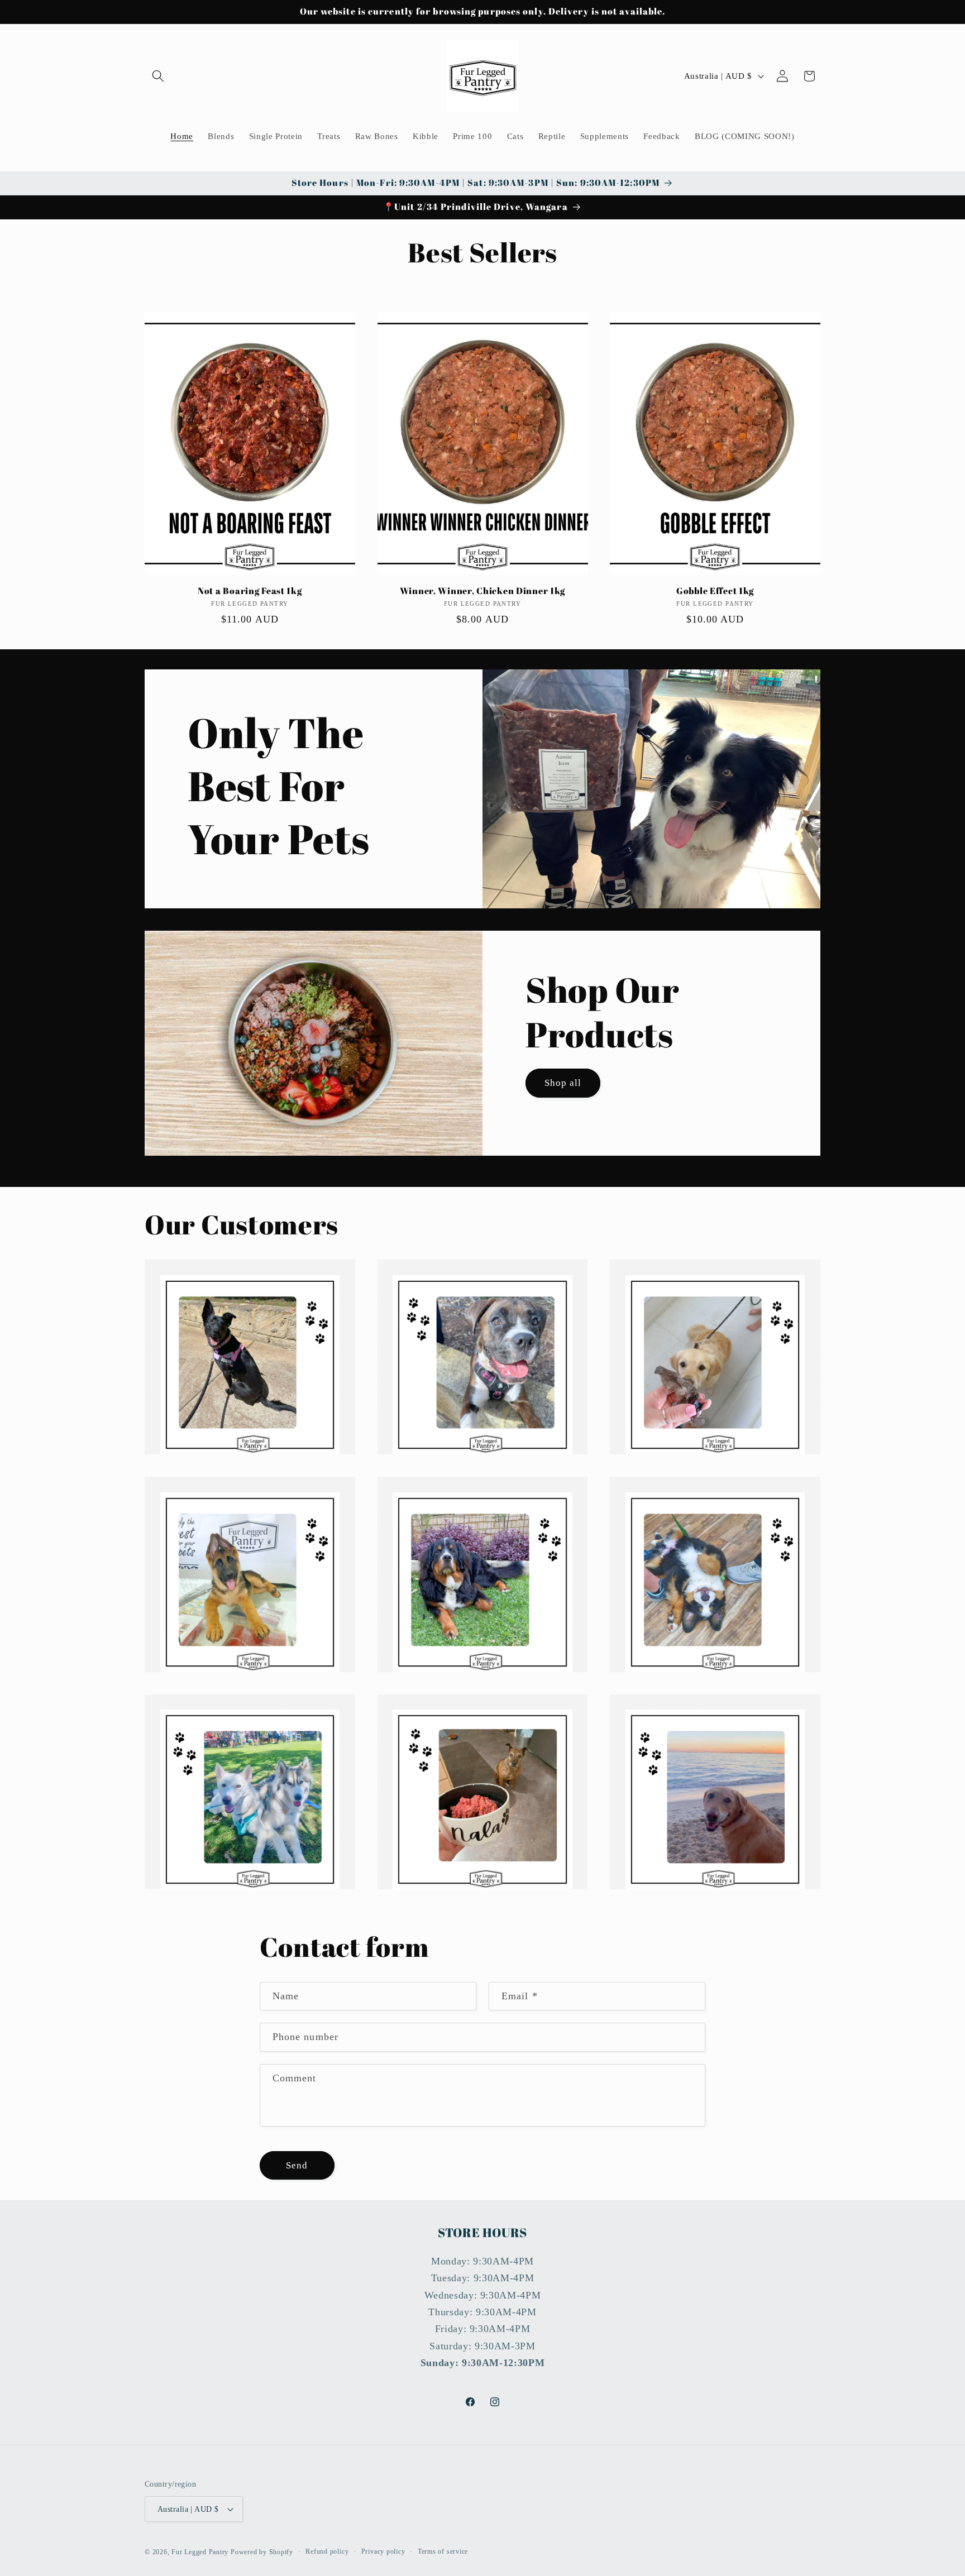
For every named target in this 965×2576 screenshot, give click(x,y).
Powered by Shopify (262, 2552)
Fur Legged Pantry (200, 2552)
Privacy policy (383, 2551)
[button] (158, 76)
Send (297, 2165)
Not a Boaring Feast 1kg (250, 591)
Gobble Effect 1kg (715, 591)
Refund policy (327, 2551)
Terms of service (443, 2551)
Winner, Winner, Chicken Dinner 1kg (482, 591)
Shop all (563, 1083)
